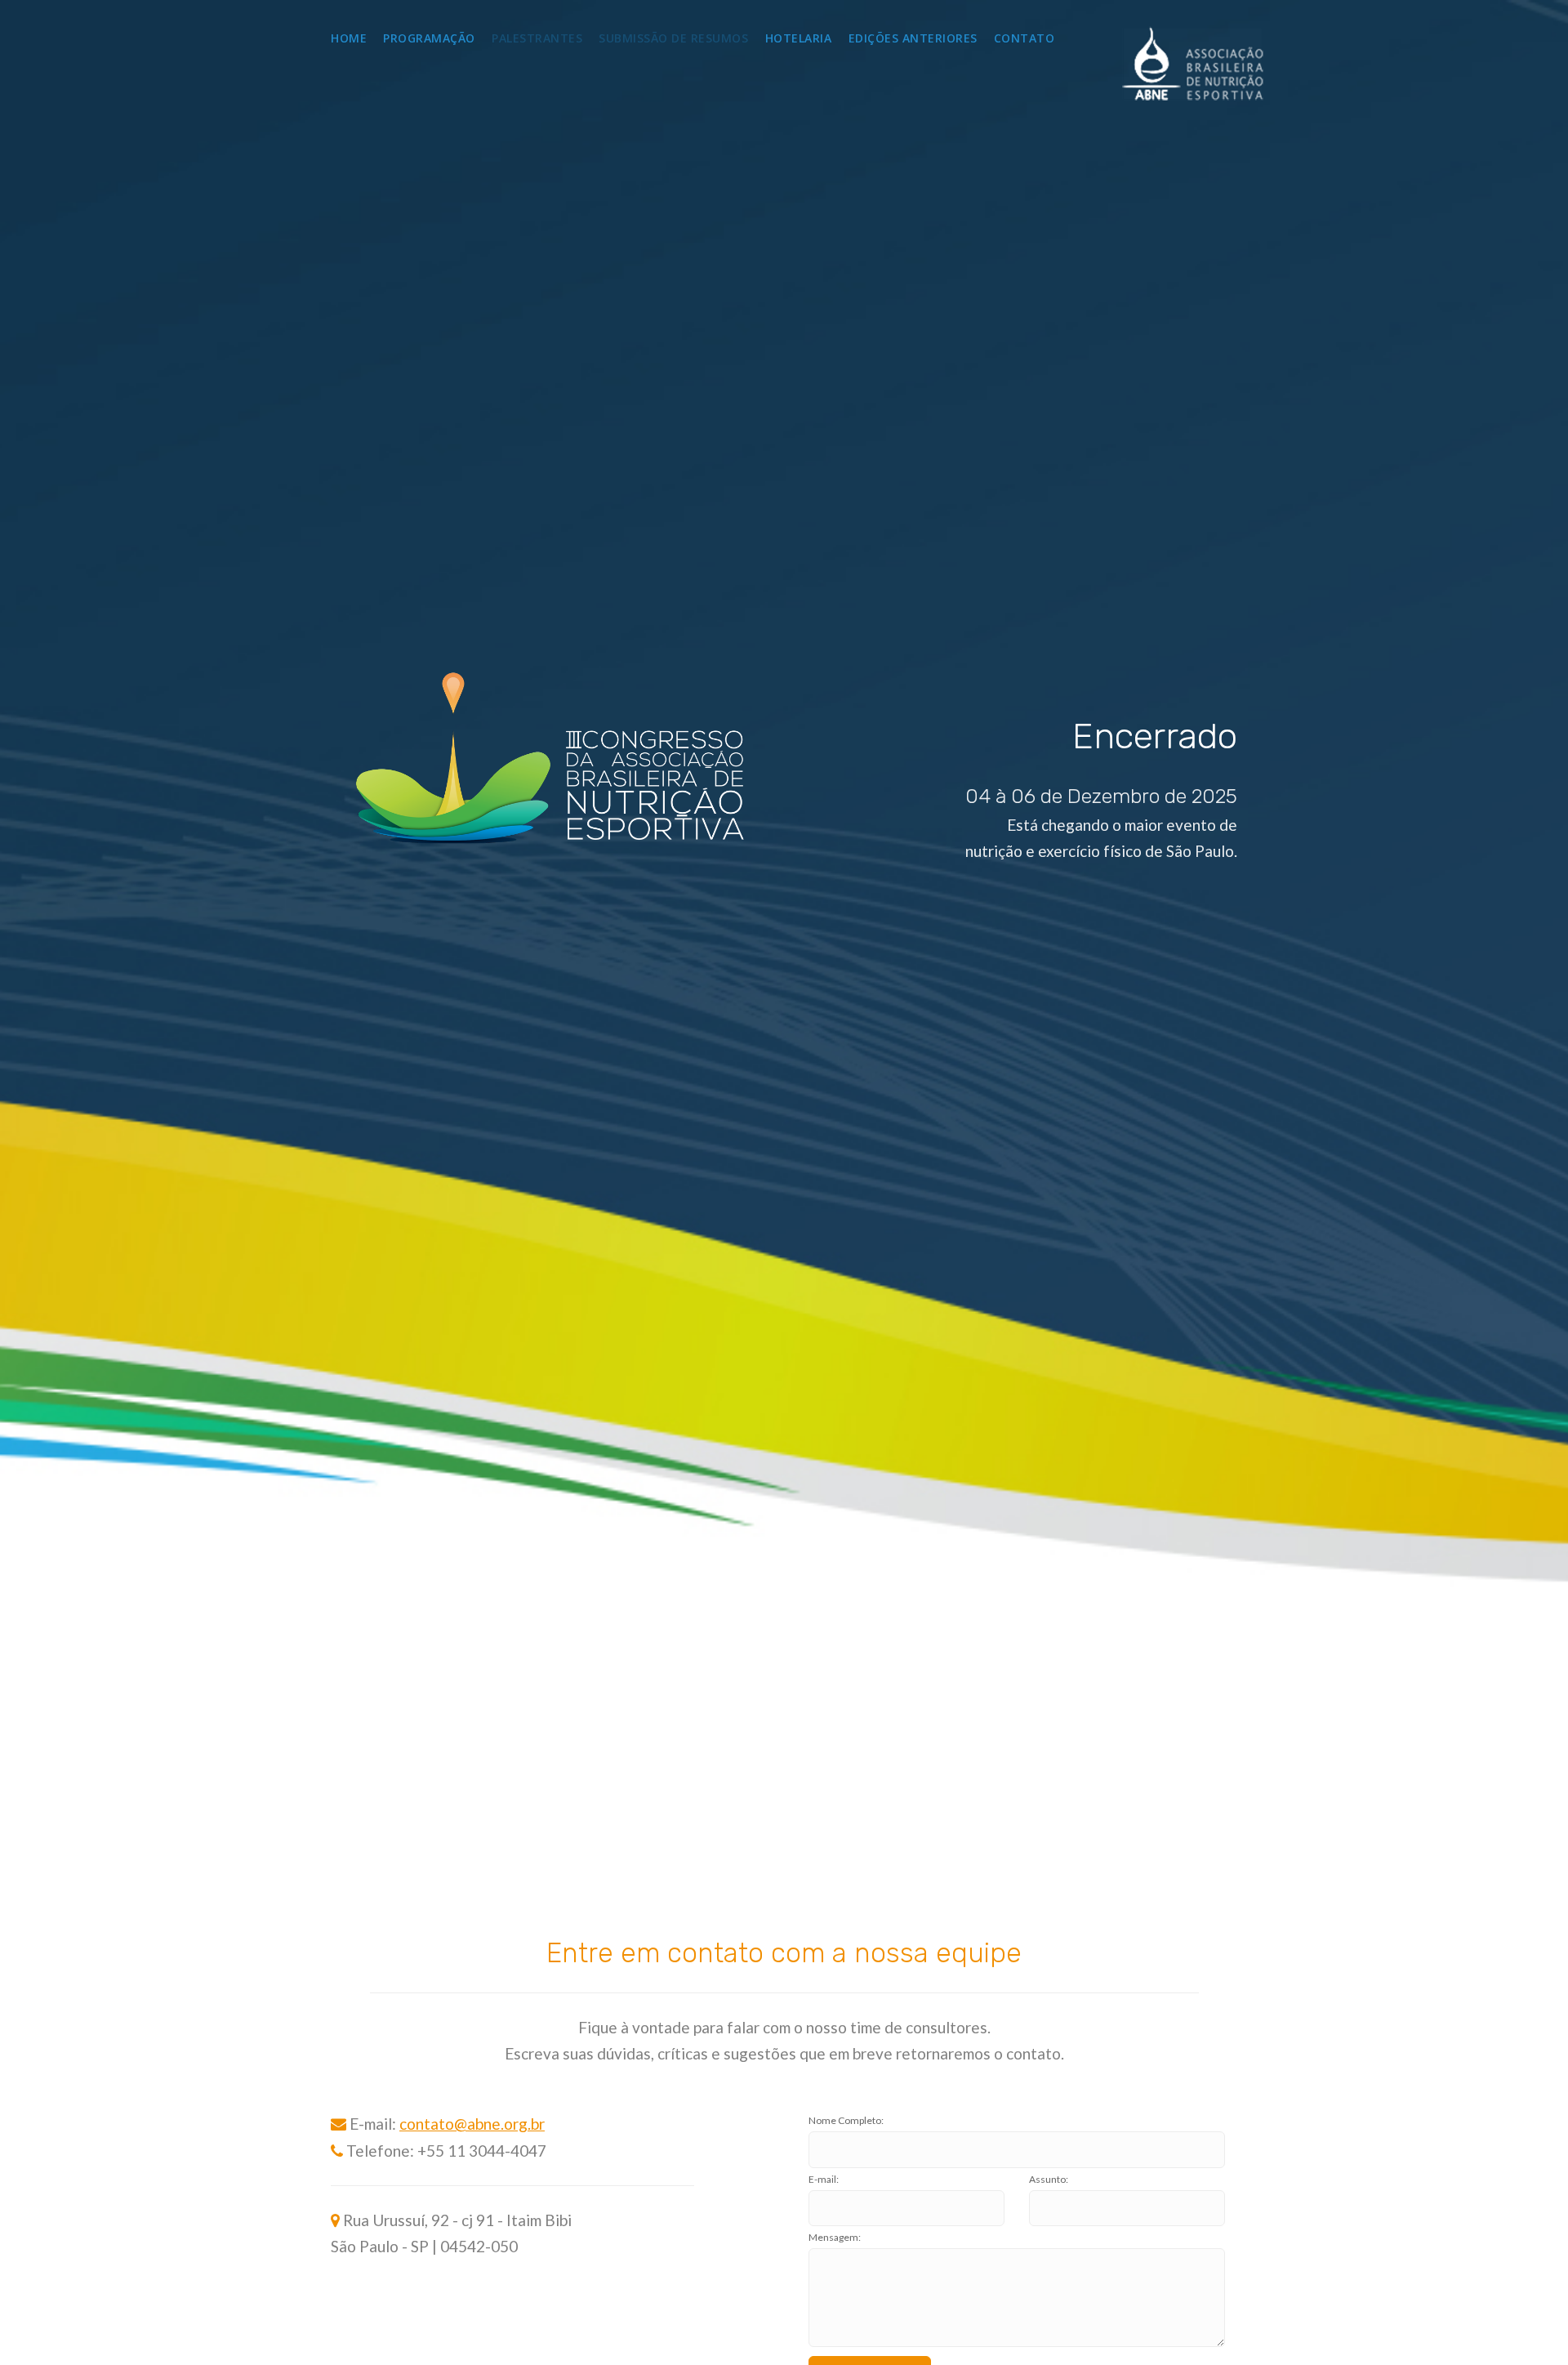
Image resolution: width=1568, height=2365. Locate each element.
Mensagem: (835, 2237)
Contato (1025, 38)
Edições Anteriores (913, 38)
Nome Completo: (846, 2120)
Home (349, 38)
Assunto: (1049, 2179)
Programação (429, 38)
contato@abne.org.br (472, 2124)
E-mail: (824, 2179)
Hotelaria (799, 38)
